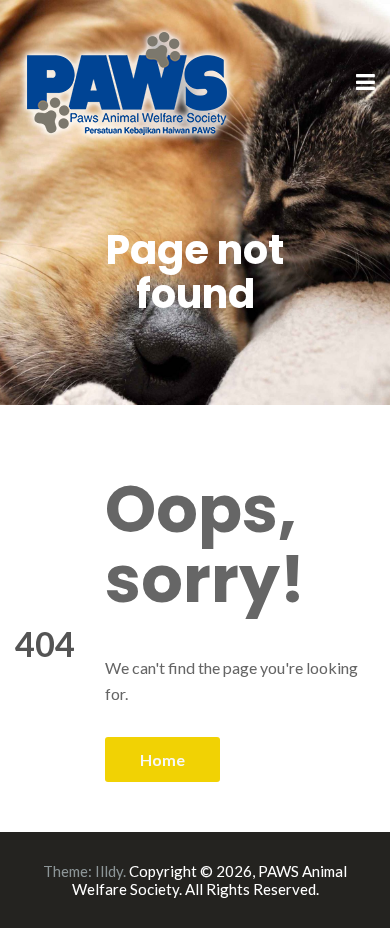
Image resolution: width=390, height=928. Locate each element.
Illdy (109, 871)
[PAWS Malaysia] (127, 81)
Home (162, 759)
